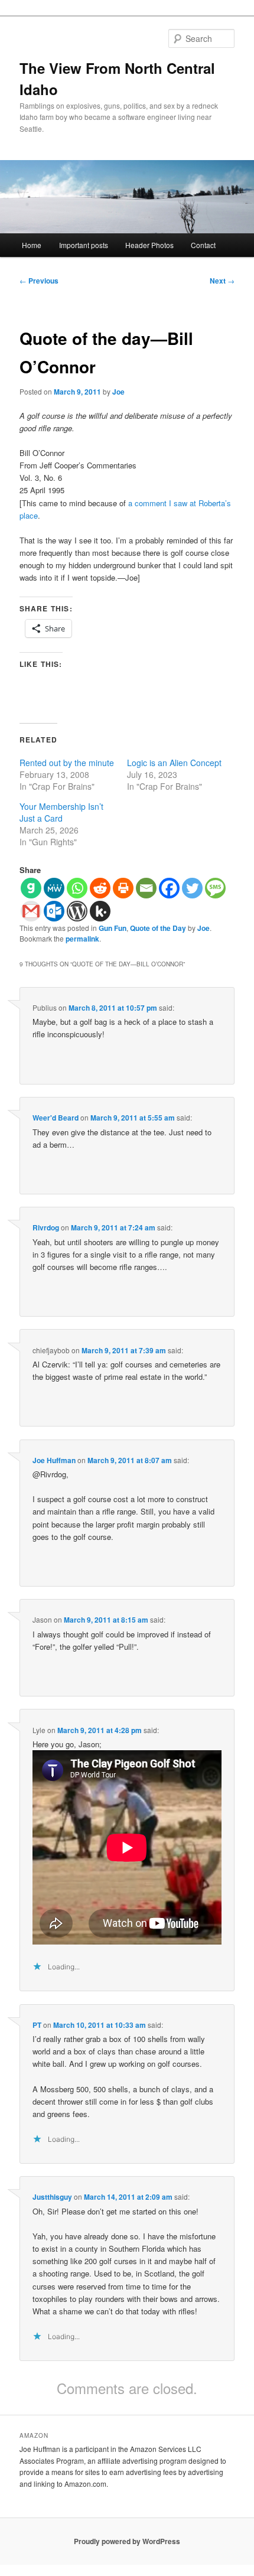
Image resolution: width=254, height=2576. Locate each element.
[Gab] (31, 888)
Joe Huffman (54, 1460)
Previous (39, 281)
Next (222, 281)
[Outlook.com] (54, 911)
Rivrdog (46, 1227)
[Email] (146, 888)
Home (32, 245)
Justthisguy (52, 2197)
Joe (118, 392)
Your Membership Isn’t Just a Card (61, 812)
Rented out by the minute (67, 763)
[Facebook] (169, 888)
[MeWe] (54, 888)
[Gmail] (31, 911)
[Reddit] (100, 888)
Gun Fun (113, 928)
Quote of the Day (158, 928)
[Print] (123, 888)
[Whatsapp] (77, 888)
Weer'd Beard (56, 1118)
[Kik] (100, 911)
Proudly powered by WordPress (127, 2541)
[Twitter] (192, 888)
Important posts (84, 245)
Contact (203, 245)
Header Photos (149, 245)
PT (37, 2025)
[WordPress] (77, 911)
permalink (82, 939)
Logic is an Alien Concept (174, 763)
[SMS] (215, 888)
